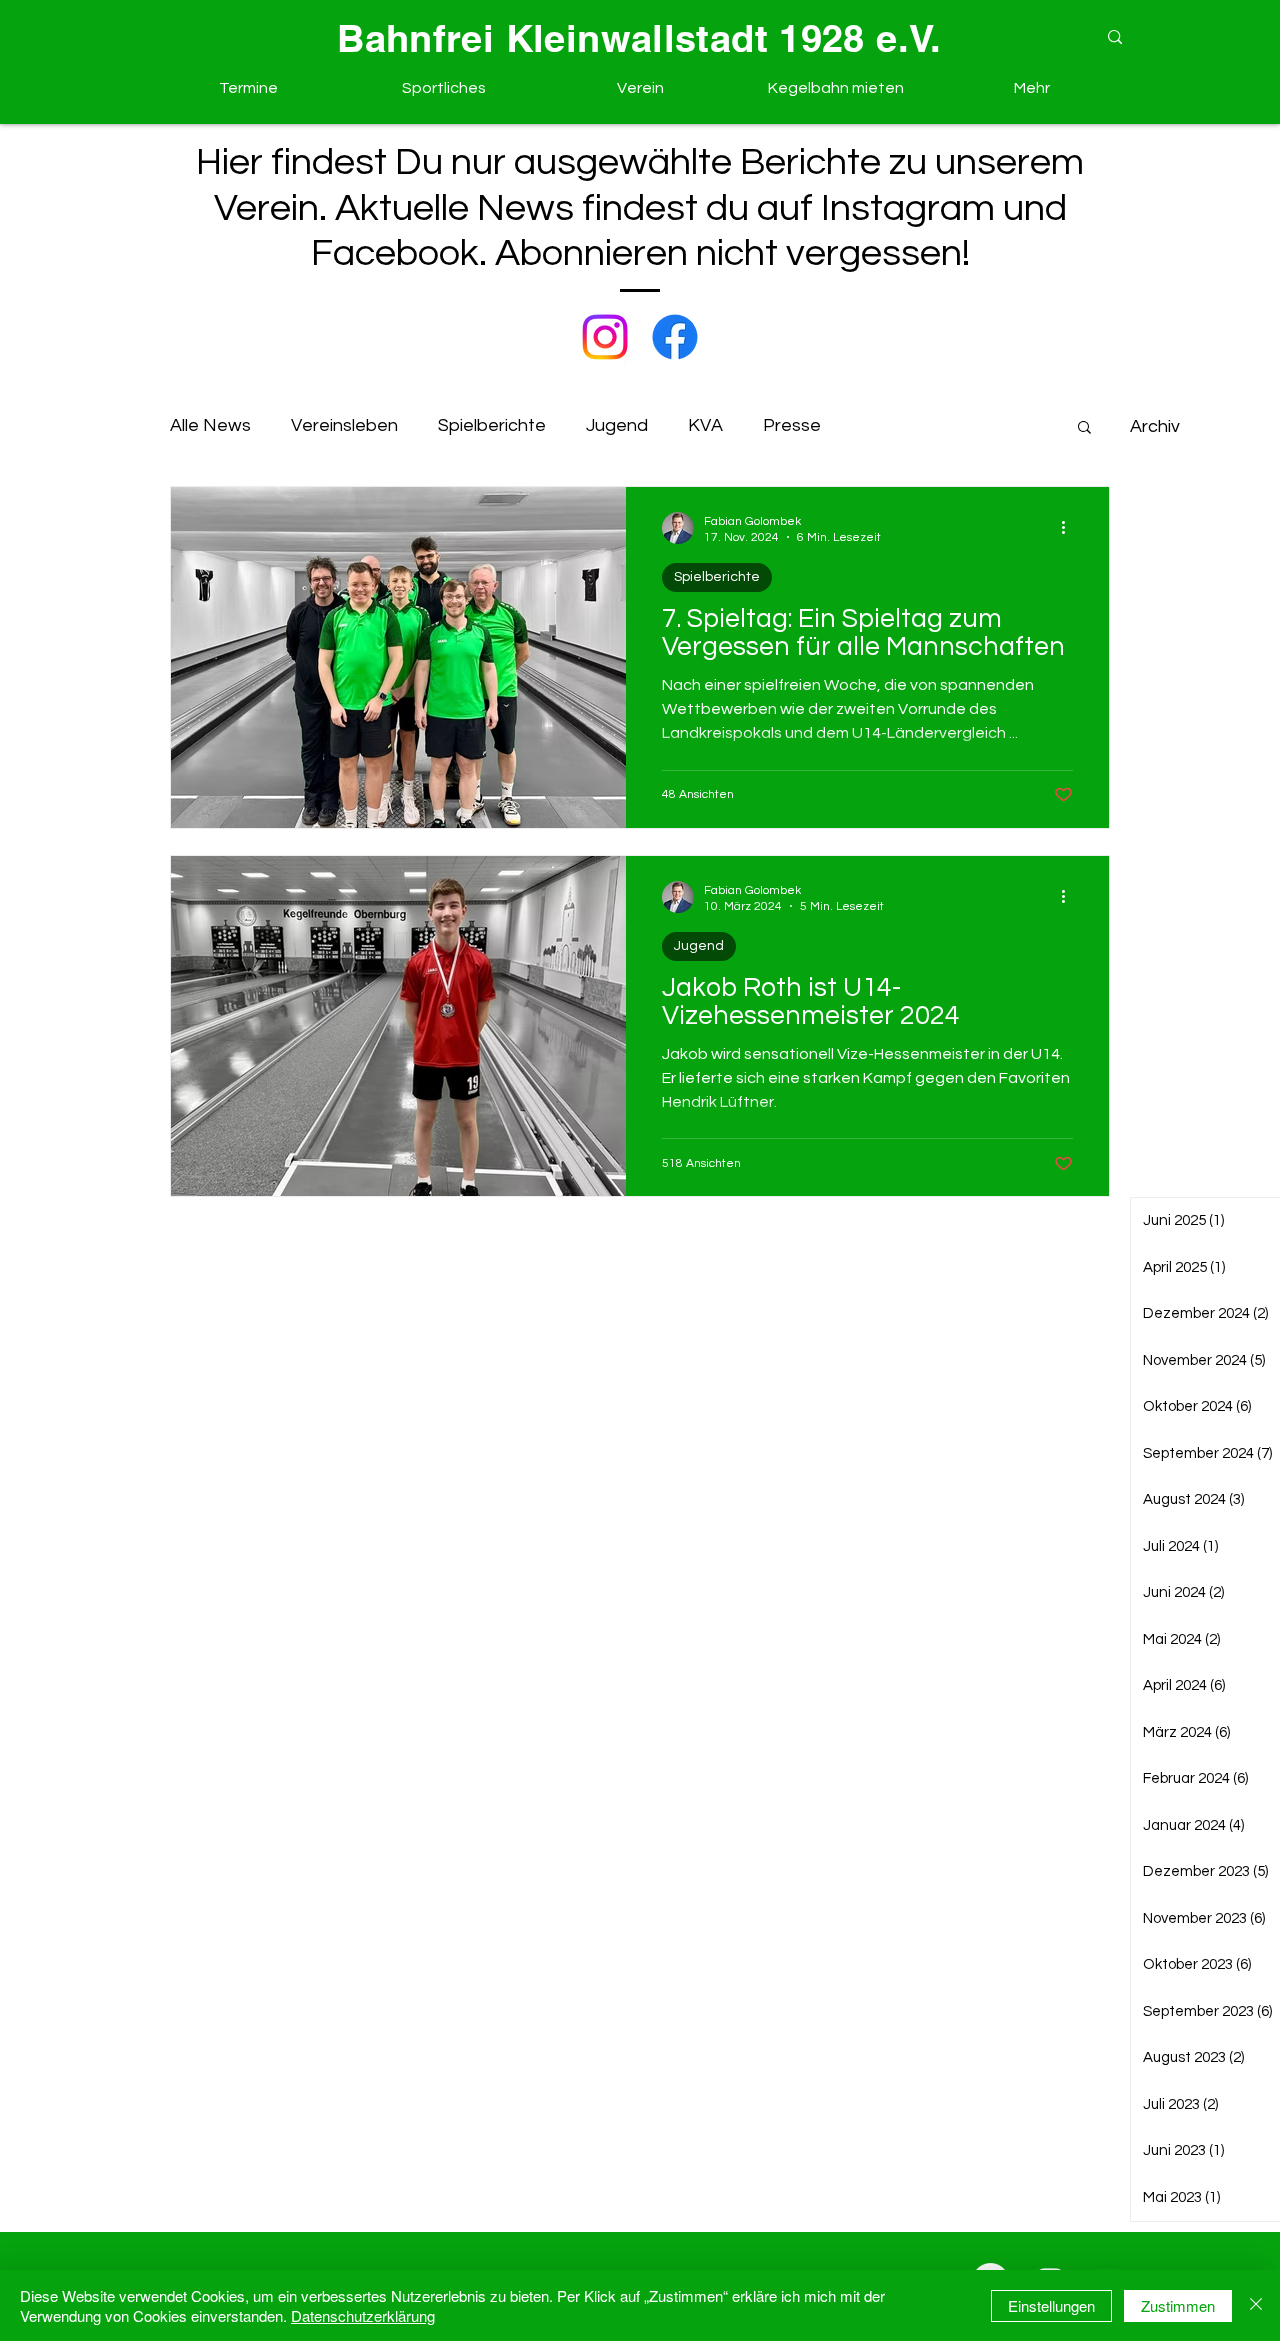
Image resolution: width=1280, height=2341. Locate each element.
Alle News (210, 425)
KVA (705, 425)
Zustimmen (1178, 2305)
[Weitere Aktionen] (1070, 528)
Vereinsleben (344, 425)
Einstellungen (1051, 2305)
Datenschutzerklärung (363, 2315)
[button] (444, 88)
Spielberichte (492, 425)
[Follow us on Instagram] (605, 337)
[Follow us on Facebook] (675, 337)
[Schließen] (1256, 2305)
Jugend (617, 425)
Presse (792, 425)
